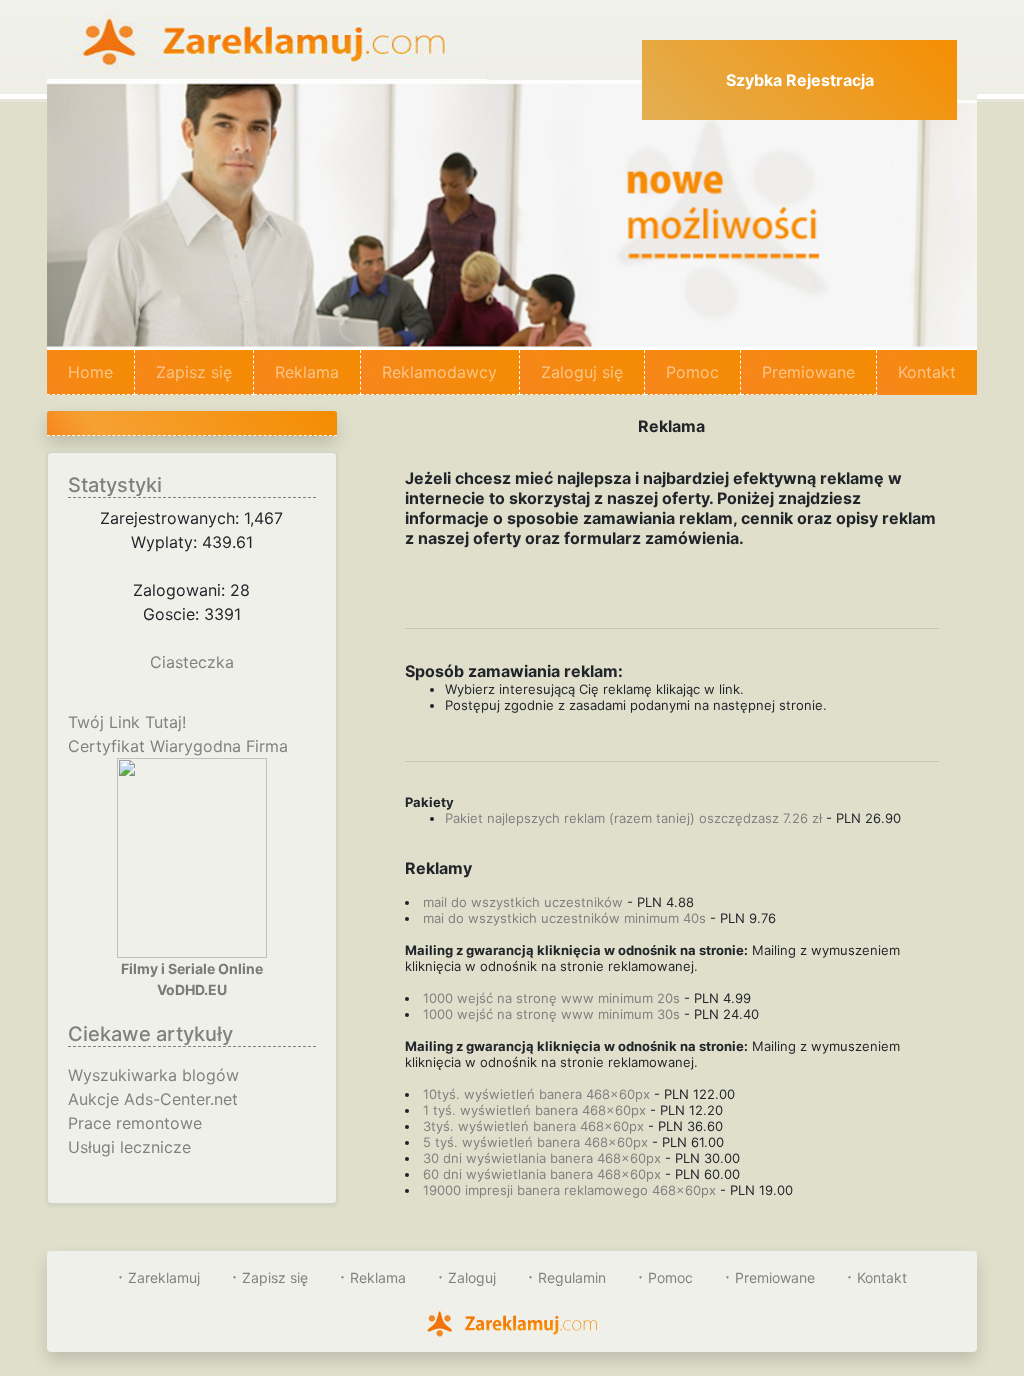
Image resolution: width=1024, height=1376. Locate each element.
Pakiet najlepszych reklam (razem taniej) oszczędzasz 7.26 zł (633, 818)
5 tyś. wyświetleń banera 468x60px (535, 1142)
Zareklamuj (164, 1277)
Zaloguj (472, 1277)
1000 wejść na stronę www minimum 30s (551, 1014)
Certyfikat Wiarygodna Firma (178, 746)
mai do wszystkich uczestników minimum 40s (564, 918)
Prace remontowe (135, 1123)
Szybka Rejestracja (800, 80)
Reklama (307, 372)
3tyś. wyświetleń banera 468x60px (533, 1126)
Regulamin (572, 1277)
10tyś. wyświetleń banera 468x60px (536, 1094)
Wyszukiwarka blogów (153, 1075)
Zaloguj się (582, 372)
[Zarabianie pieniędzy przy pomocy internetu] (267, 38)
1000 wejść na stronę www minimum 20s (551, 998)
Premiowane (808, 372)
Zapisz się (194, 372)
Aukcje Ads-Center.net (153, 1099)
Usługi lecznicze (129, 1147)
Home (101, 372)
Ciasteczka (192, 662)
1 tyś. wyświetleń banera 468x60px (534, 1110)
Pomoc (692, 372)
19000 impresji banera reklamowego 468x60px (571, 1190)
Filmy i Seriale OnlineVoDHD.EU (192, 979)
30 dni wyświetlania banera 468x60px (542, 1158)
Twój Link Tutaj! (127, 722)
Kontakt (927, 372)
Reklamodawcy (439, 372)
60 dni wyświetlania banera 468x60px (542, 1174)
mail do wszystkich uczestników (523, 902)
